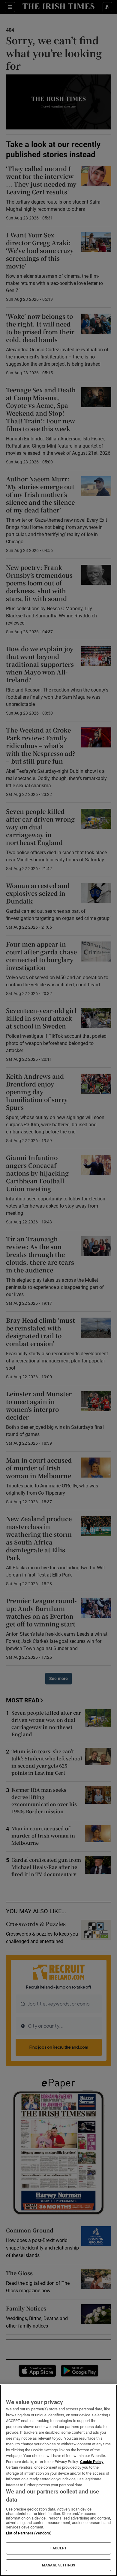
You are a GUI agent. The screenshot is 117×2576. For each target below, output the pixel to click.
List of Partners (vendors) (29, 2533)
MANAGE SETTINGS (58, 2565)
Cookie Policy (92, 2462)
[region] (58, 2480)
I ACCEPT (58, 2548)
